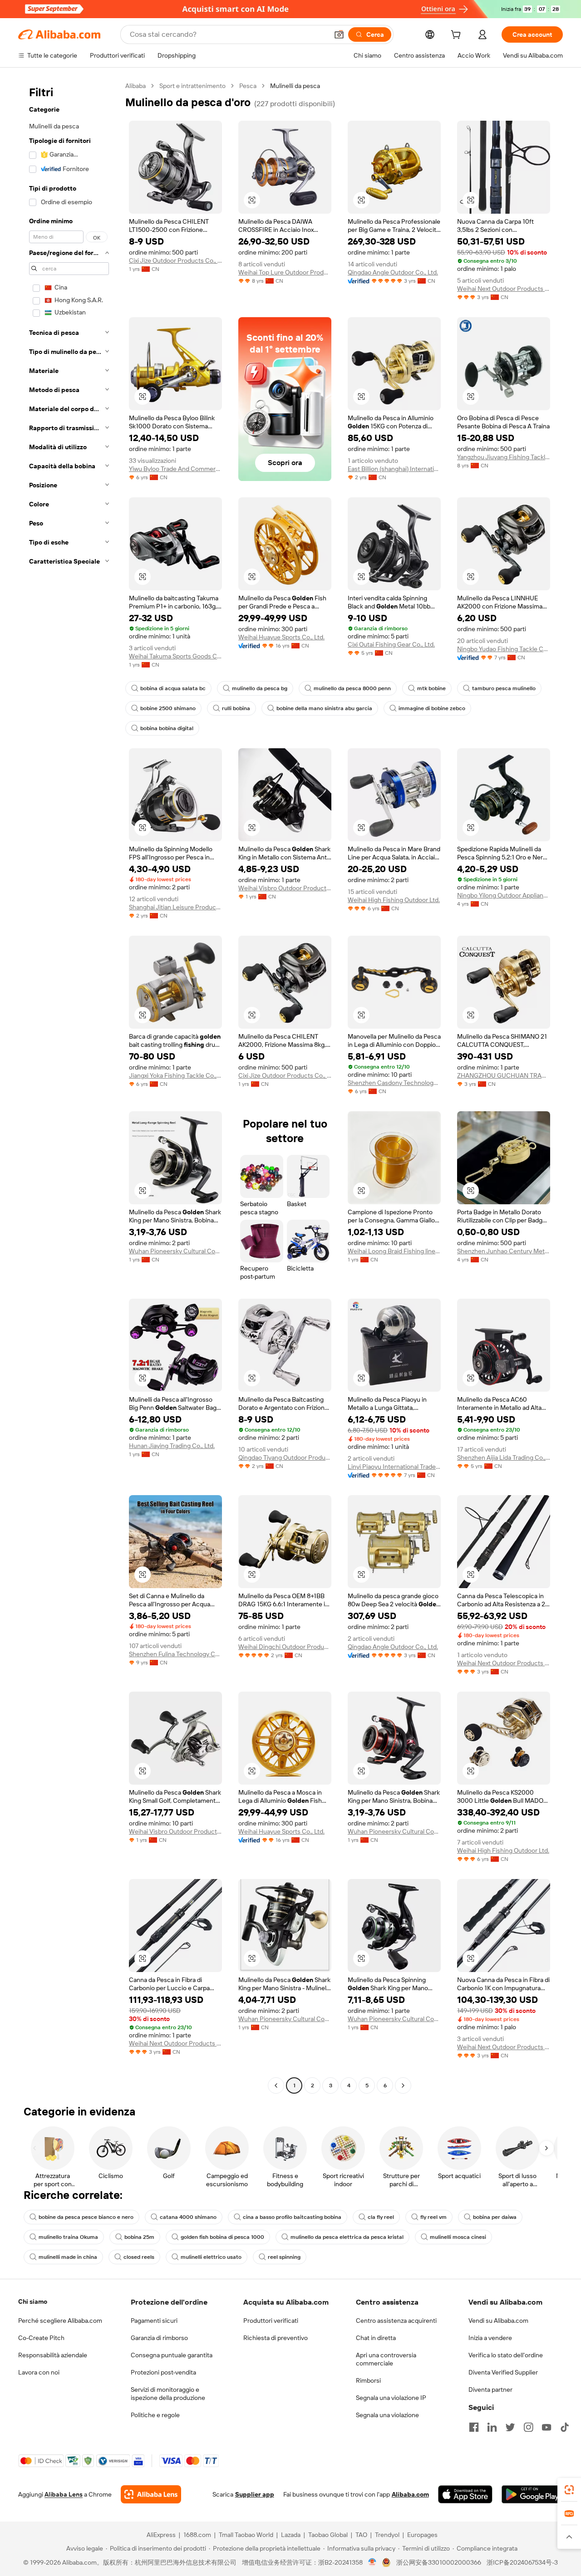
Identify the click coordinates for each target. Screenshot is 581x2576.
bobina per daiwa (495, 2217)
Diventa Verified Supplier (503, 2372)
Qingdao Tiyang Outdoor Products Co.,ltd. (285, 1457)
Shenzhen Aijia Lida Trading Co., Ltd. (504, 1457)
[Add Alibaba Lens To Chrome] (151, 2494)
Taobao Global (328, 2535)
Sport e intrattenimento (192, 86)
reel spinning (284, 2257)
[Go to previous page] (276, 2085)
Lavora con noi (39, 2372)
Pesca (248, 86)
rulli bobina (236, 708)
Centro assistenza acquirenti (396, 2321)
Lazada (291, 2535)
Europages (422, 2535)
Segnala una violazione (387, 2415)
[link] (569, 2490)
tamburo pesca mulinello (504, 688)
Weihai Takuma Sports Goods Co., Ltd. (175, 656)
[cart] (458, 36)
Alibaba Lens (64, 2494)
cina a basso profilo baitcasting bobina (292, 2217)
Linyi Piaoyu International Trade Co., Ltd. (394, 1467)
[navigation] (69, 1087)
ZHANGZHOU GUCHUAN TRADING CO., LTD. (504, 1075)
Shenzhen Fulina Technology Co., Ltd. (175, 1654)
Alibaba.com (410, 2494)
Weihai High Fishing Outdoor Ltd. (394, 900)
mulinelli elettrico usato (211, 2257)
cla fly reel (381, 2217)
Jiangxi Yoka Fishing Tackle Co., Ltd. (175, 1075)
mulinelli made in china (68, 2257)
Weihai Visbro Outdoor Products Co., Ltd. (285, 888)
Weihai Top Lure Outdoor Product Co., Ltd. (285, 272)
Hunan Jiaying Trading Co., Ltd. (172, 1446)
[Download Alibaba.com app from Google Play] (532, 2494)
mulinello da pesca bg (260, 688)
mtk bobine (431, 688)
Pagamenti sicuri (154, 2321)
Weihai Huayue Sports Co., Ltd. (281, 637)
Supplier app (255, 2494)
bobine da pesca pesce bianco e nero (86, 2217)
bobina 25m (139, 2237)
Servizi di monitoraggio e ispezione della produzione (168, 2394)
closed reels (139, 2257)
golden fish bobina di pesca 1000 (222, 2237)
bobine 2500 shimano (168, 708)
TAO (361, 2535)
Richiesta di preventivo (276, 2338)
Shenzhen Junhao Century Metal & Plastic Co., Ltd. (504, 1251)
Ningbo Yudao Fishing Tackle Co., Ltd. (504, 649)
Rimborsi (368, 2380)
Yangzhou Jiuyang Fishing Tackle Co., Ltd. (504, 457)
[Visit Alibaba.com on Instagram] (528, 2427)
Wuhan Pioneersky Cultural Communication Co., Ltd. (175, 1251)
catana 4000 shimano (188, 2217)
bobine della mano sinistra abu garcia (324, 708)
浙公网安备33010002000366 (439, 2562)
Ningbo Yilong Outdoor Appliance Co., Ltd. (504, 895)
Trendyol (387, 2535)
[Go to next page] (403, 2085)
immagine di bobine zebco (432, 708)
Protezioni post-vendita (163, 2372)
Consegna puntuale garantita (172, 2355)
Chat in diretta (376, 2338)
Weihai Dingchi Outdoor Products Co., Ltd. (285, 1647)
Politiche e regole (155, 2415)
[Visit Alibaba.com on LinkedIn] (492, 2427)
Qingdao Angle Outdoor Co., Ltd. (393, 272)
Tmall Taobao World (246, 2535)
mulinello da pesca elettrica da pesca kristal (347, 2237)
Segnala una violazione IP (391, 2398)
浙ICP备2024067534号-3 (522, 2562)
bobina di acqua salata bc (173, 688)
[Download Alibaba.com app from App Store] (465, 2494)
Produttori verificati (271, 2321)
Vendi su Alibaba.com (498, 2321)
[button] (339, 34)
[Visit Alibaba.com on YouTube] (547, 2427)
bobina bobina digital (167, 728)
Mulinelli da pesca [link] (295, 86)
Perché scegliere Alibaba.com (60, 2321)
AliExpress (161, 2535)
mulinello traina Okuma (68, 2237)
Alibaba (135, 86)
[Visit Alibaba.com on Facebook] (474, 2427)
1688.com (197, 2535)
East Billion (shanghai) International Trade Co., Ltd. (394, 469)
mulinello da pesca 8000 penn (352, 688)
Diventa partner (490, 2390)
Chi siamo (33, 2301)
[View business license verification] (372, 2562)
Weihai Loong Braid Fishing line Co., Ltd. (394, 1251)
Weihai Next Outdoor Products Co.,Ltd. (504, 289)
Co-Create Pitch (41, 2338)
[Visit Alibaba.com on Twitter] (510, 2427)
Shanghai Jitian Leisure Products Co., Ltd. (175, 907)
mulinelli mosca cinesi (458, 2237)
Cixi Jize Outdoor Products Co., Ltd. (175, 260)
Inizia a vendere (490, 2338)
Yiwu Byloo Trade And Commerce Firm (175, 469)
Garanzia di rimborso (159, 2338)
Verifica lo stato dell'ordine (506, 2355)
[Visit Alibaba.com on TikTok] (565, 2427)
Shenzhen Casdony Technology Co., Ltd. (394, 1083)
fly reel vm (433, 2217)
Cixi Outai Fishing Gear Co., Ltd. (391, 644)
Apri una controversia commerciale (386, 2359)
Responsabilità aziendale (53, 2355)
